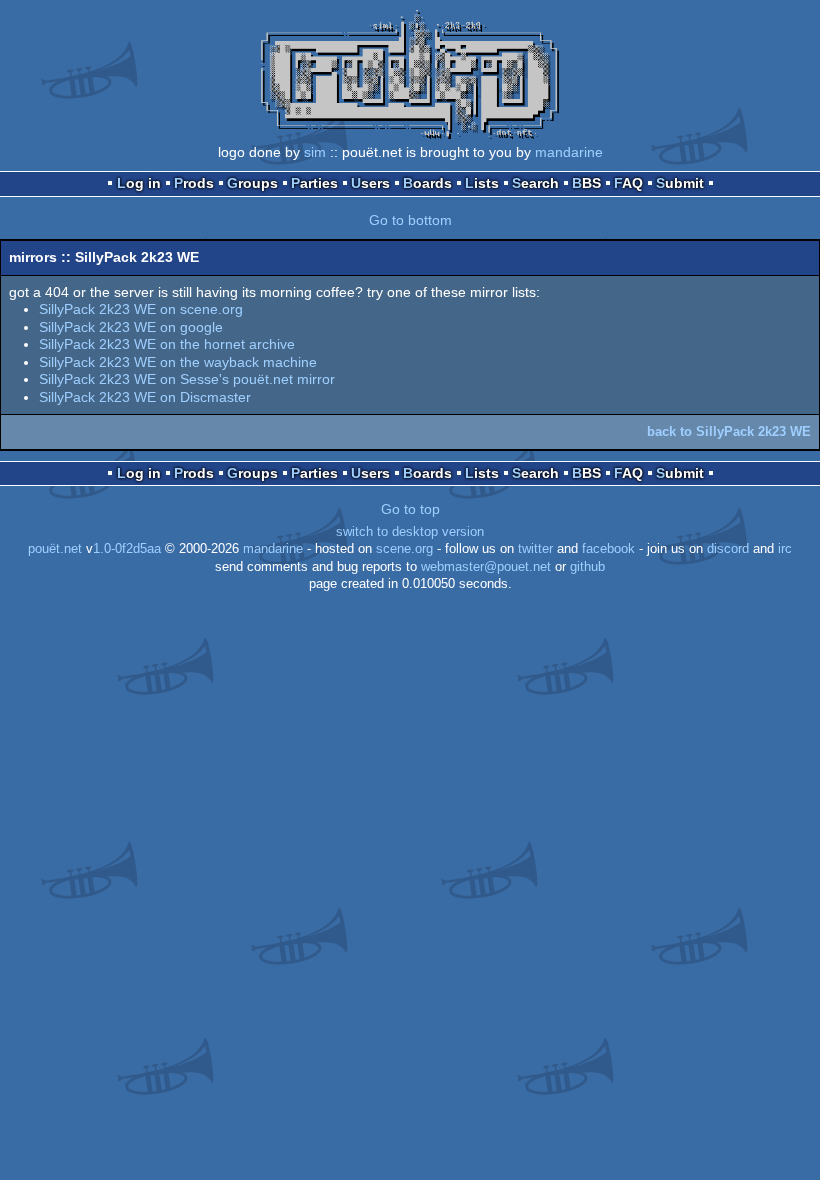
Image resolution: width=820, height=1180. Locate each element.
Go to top (410, 509)
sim (315, 152)
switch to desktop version (410, 532)
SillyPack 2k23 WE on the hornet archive (167, 344)
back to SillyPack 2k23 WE (729, 431)
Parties (314, 183)
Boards (427, 183)
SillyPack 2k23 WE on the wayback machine (178, 362)
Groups (252, 183)
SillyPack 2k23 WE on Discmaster (145, 397)
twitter (535, 549)
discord (728, 549)
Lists (482, 183)
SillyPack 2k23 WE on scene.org (141, 309)
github (587, 567)
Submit (680, 183)
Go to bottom (410, 220)
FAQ (628, 183)
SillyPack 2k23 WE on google (131, 327)
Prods (194, 183)
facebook (608, 549)
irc (785, 549)
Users (370, 183)
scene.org (404, 549)
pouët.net (55, 549)
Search (535, 183)
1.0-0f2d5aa (127, 549)
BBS (586, 183)
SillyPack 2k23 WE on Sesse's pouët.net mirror (187, 379)
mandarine (569, 152)
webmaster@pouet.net (486, 567)
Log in (139, 183)
